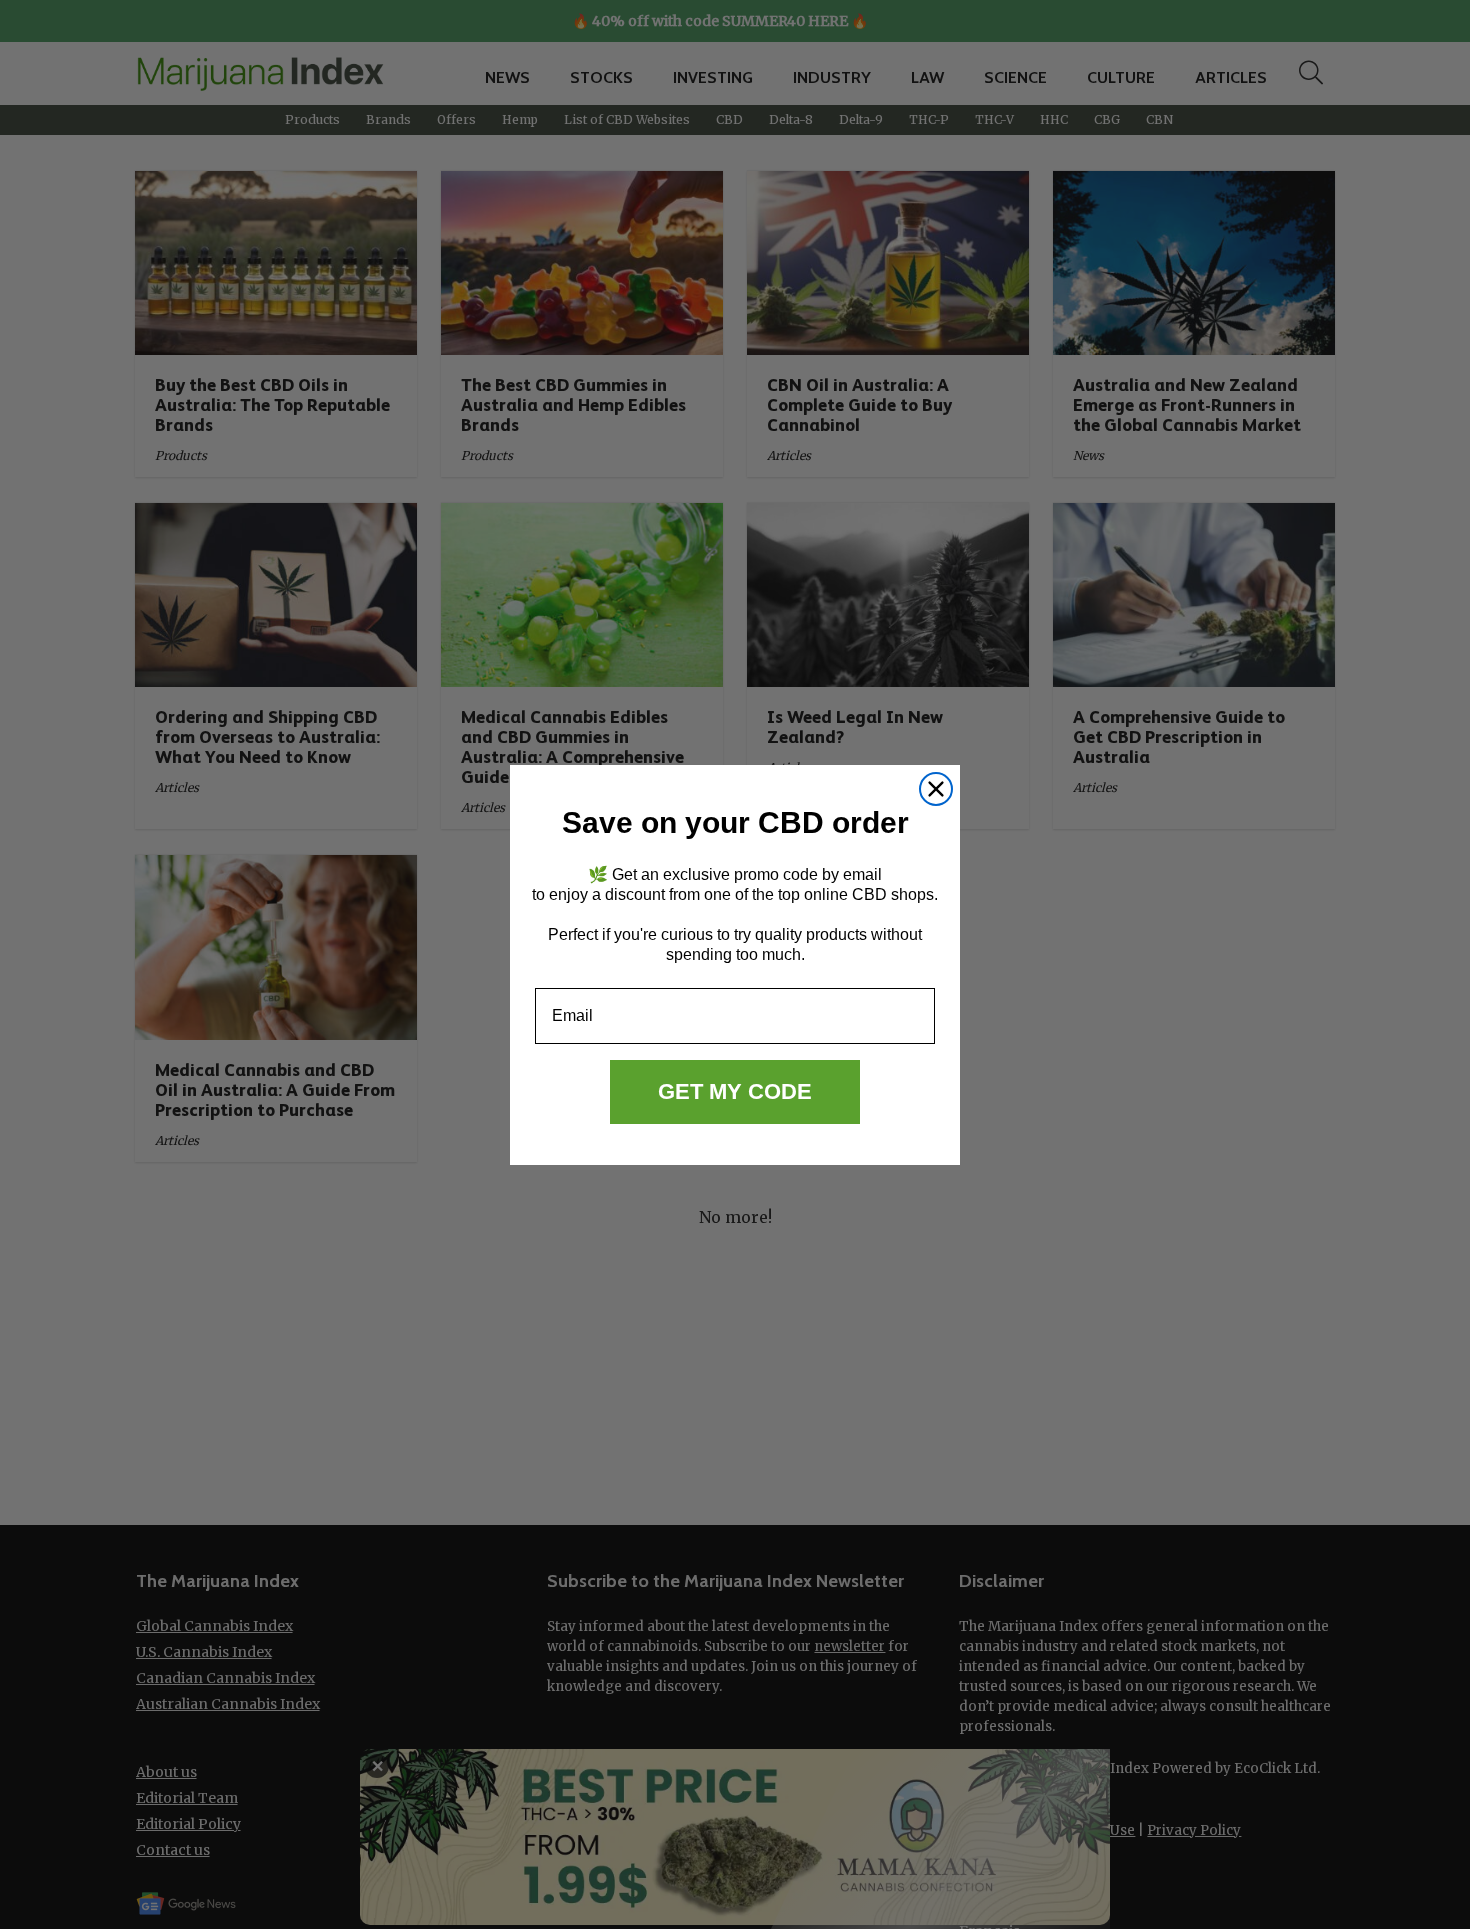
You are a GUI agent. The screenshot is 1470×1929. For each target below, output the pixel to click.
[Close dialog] (936, 789)
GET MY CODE (735, 1091)
